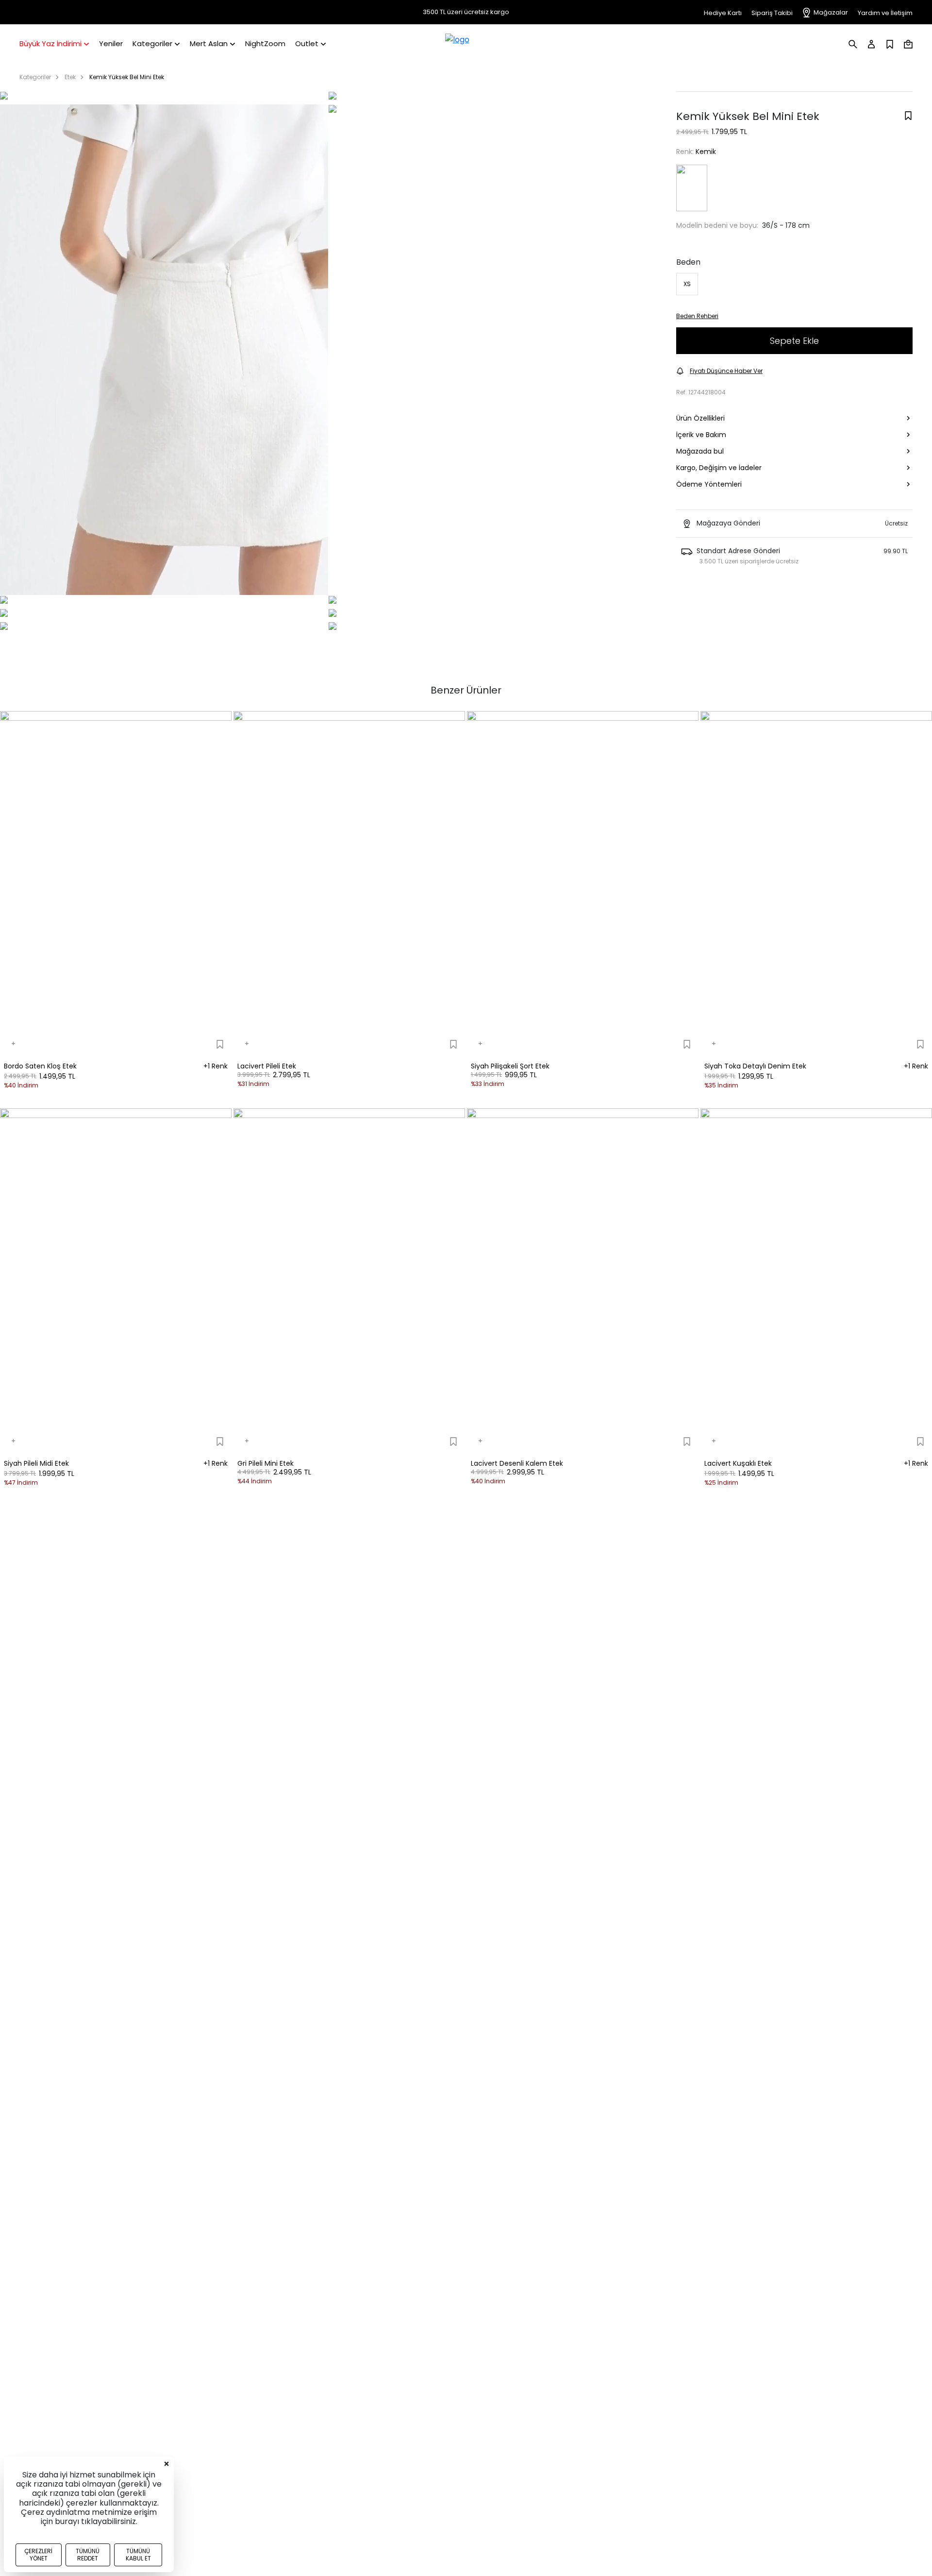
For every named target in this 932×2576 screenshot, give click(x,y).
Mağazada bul (700, 451)
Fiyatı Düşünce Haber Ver (726, 371)
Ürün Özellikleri (700, 418)
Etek (70, 77)
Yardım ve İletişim (885, 13)
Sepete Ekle (794, 341)
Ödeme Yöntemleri (709, 484)
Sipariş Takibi (772, 13)
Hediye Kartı (723, 13)
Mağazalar (831, 12)
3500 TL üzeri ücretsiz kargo (466, 12)
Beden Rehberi (697, 316)
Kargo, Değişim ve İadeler (719, 468)
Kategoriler (35, 77)
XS (687, 284)
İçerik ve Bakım (701, 435)
